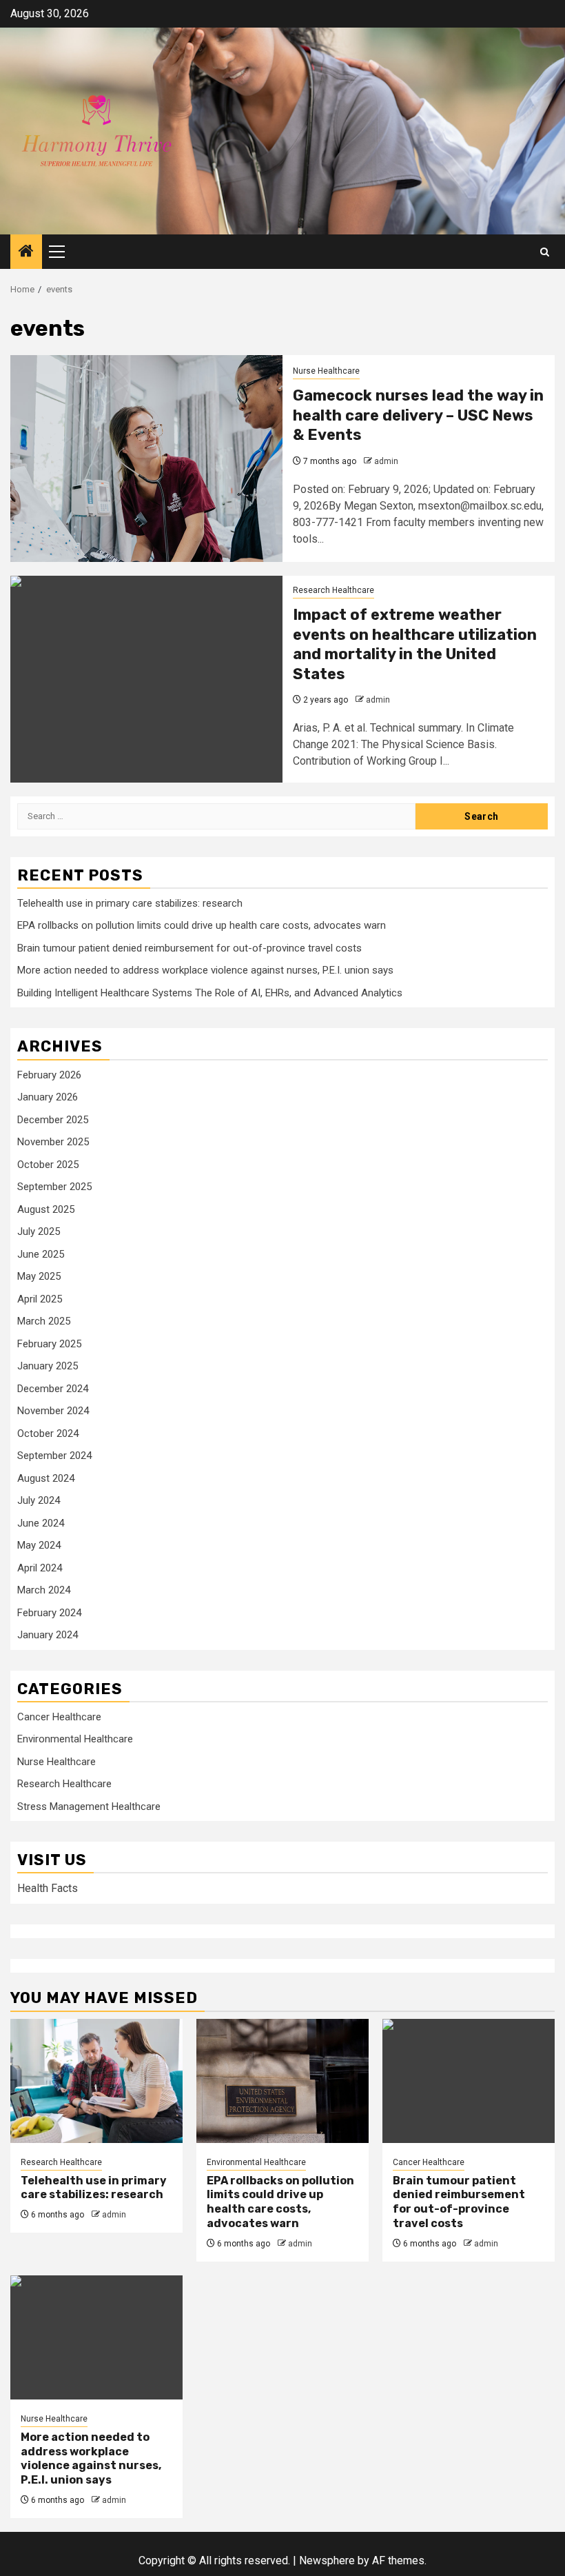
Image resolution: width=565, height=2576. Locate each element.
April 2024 (40, 1568)
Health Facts (48, 1888)
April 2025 (40, 1299)
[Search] (545, 252)
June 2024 (41, 1523)
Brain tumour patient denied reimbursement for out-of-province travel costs (189, 948)
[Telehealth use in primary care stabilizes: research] (96, 2081)
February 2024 (49, 1613)
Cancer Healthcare (59, 1717)
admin (386, 461)
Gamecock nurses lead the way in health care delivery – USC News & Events (418, 415)
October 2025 (48, 1165)
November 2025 (53, 1142)
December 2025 (53, 1120)
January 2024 (48, 1635)
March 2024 (44, 1590)
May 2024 (39, 1545)
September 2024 (54, 1456)
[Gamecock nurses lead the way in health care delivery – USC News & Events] (146, 459)
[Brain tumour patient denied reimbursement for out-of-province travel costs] (469, 2081)
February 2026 (49, 1075)
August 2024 (46, 1478)
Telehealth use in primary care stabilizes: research (130, 903)
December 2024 (53, 1389)
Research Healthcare (333, 590)
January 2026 (48, 1097)
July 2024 (39, 1500)
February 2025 (49, 1344)
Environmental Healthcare (75, 1739)
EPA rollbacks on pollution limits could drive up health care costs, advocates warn (202, 925)
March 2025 (44, 1321)
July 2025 (39, 1231)
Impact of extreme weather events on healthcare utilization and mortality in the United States (415, 644)
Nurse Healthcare (326, 371)
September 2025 (54, 1187)
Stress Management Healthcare (89, 1807)
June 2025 (41, 1254)
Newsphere (327, 2560)
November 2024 (53, 1411)
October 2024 (48, 1433)
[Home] (26, 252)
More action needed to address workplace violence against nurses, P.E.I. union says (205, 970)
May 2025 (39, 1276)
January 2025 (48, 1366)
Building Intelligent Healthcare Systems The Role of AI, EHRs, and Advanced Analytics (210, 993)
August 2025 (46, 1209)
